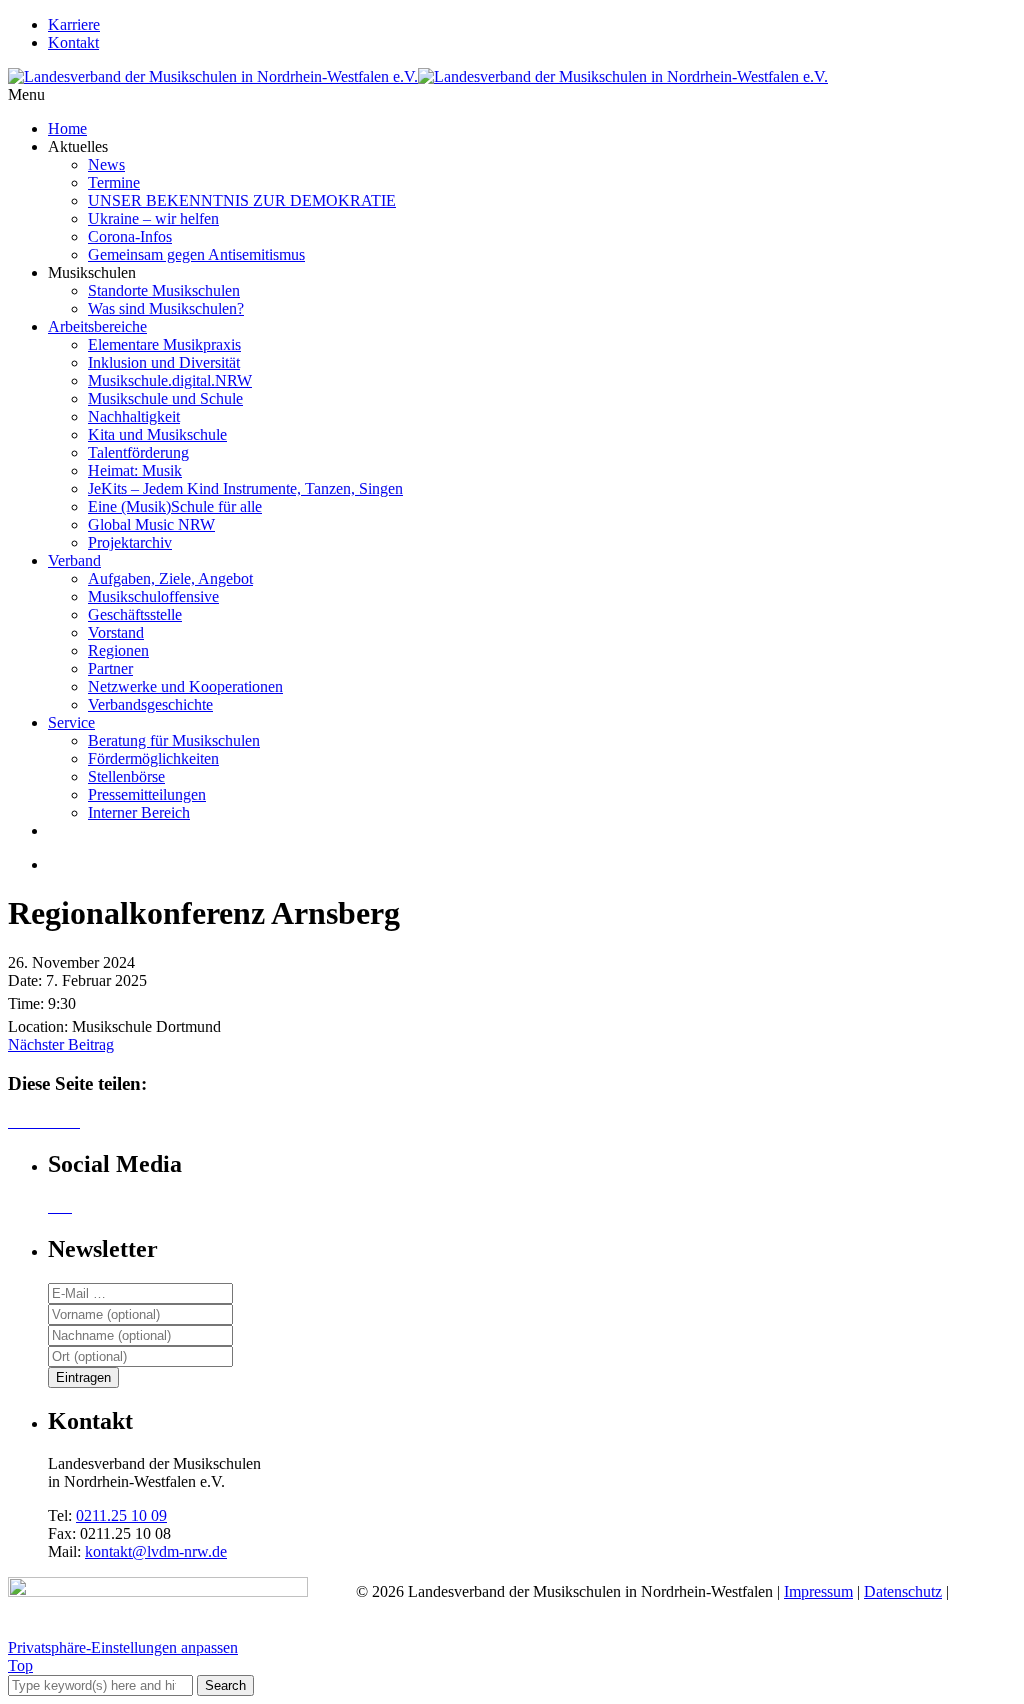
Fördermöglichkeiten (153, 758)
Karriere (74, 24)
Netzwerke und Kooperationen (185, 686)
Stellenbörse (126, 776)
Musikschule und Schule (165, 398)
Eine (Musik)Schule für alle (175, 506)
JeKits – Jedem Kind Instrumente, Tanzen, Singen (245, 488)
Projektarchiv (130, 542)
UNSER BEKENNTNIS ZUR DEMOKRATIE (242, 200)
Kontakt (73, 42)
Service (71, 722)
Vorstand (116, 632)
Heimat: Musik (135, 470)
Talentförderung (138, 452)
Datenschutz (903, 1591)
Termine (114, 182)
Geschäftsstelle (135, 614)
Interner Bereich (139, 812)
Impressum (818, 1591)
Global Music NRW (151, 524)
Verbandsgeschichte (150, 704)
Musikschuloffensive (153, 596)
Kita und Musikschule (157, 434)
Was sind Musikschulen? (166, 308)
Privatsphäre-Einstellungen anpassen (123, 1647)
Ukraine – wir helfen (153, 218)
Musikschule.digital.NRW (170, 380)
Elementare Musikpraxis (164, 344)
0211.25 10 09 (121, 1515)
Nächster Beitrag (61, 1044)
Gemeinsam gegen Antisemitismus (196, 254)
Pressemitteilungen (147, 794)
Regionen (118, 650)
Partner (110, 668)
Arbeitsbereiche (97, 326)
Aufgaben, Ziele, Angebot (170, 578)
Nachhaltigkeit (134, 416)
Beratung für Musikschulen (174, 740)
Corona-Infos (130, 236)
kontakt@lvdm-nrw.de (156, 1551)
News (106, 164)
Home (67, 128)
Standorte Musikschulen (164, 290)
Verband (74, 560)
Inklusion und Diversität (164, 362)
